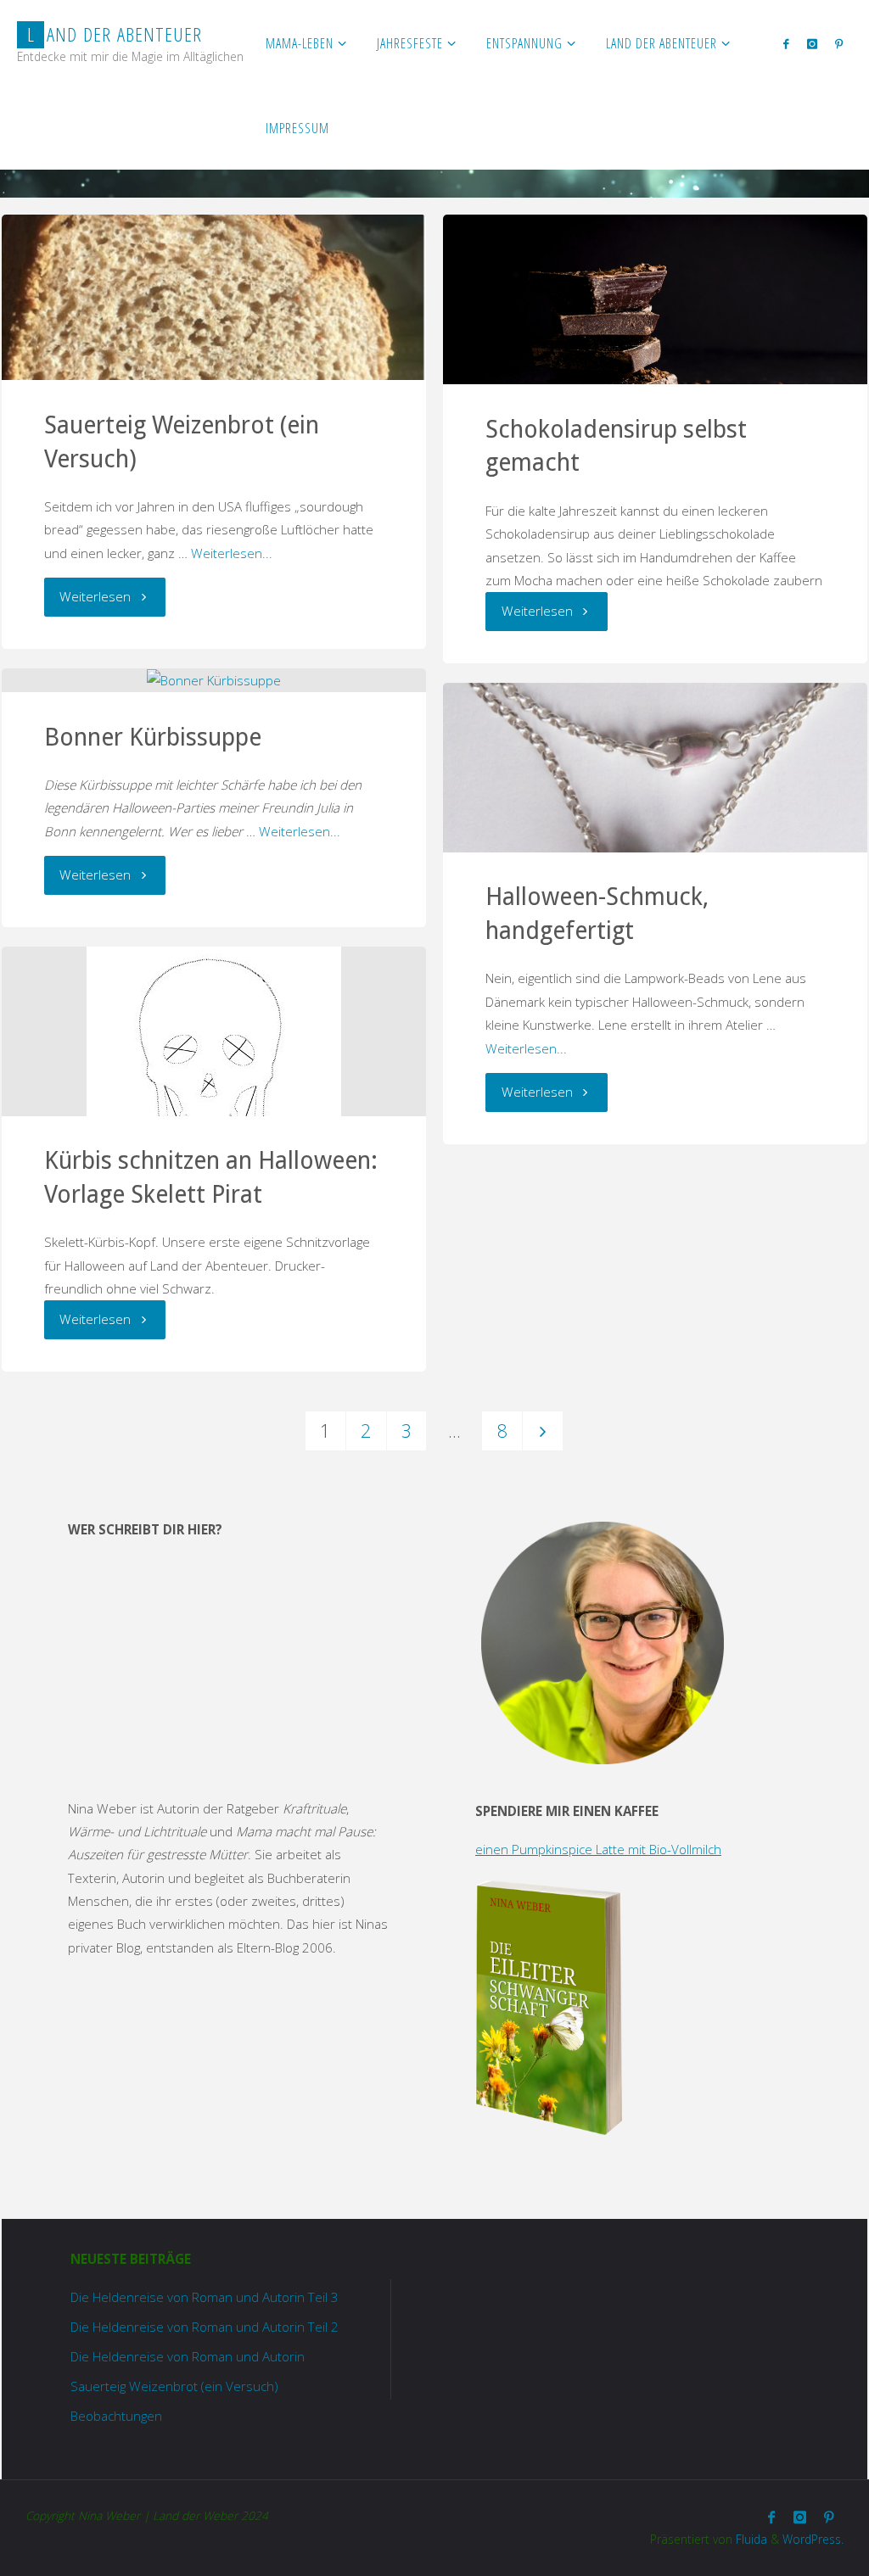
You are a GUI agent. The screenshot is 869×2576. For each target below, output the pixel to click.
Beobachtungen (116, 2416)
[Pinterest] (838, 43)
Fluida (750, 2539)
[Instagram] (812, 43)
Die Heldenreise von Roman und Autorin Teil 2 (205, 2327)
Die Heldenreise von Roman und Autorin (188, 2356)
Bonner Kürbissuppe (153, 737)
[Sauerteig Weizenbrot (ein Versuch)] (213, 297)
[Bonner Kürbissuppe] (213, 681)
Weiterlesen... (232, 553)
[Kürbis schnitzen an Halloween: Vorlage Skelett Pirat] (213, 1074)
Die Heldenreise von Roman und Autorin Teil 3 (205, 2297)
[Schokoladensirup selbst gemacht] (655, 356)
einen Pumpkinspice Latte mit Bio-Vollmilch (598, 1849)
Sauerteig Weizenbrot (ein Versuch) (174, 2386)
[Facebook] (786, 43)
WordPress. (813, 2539)
